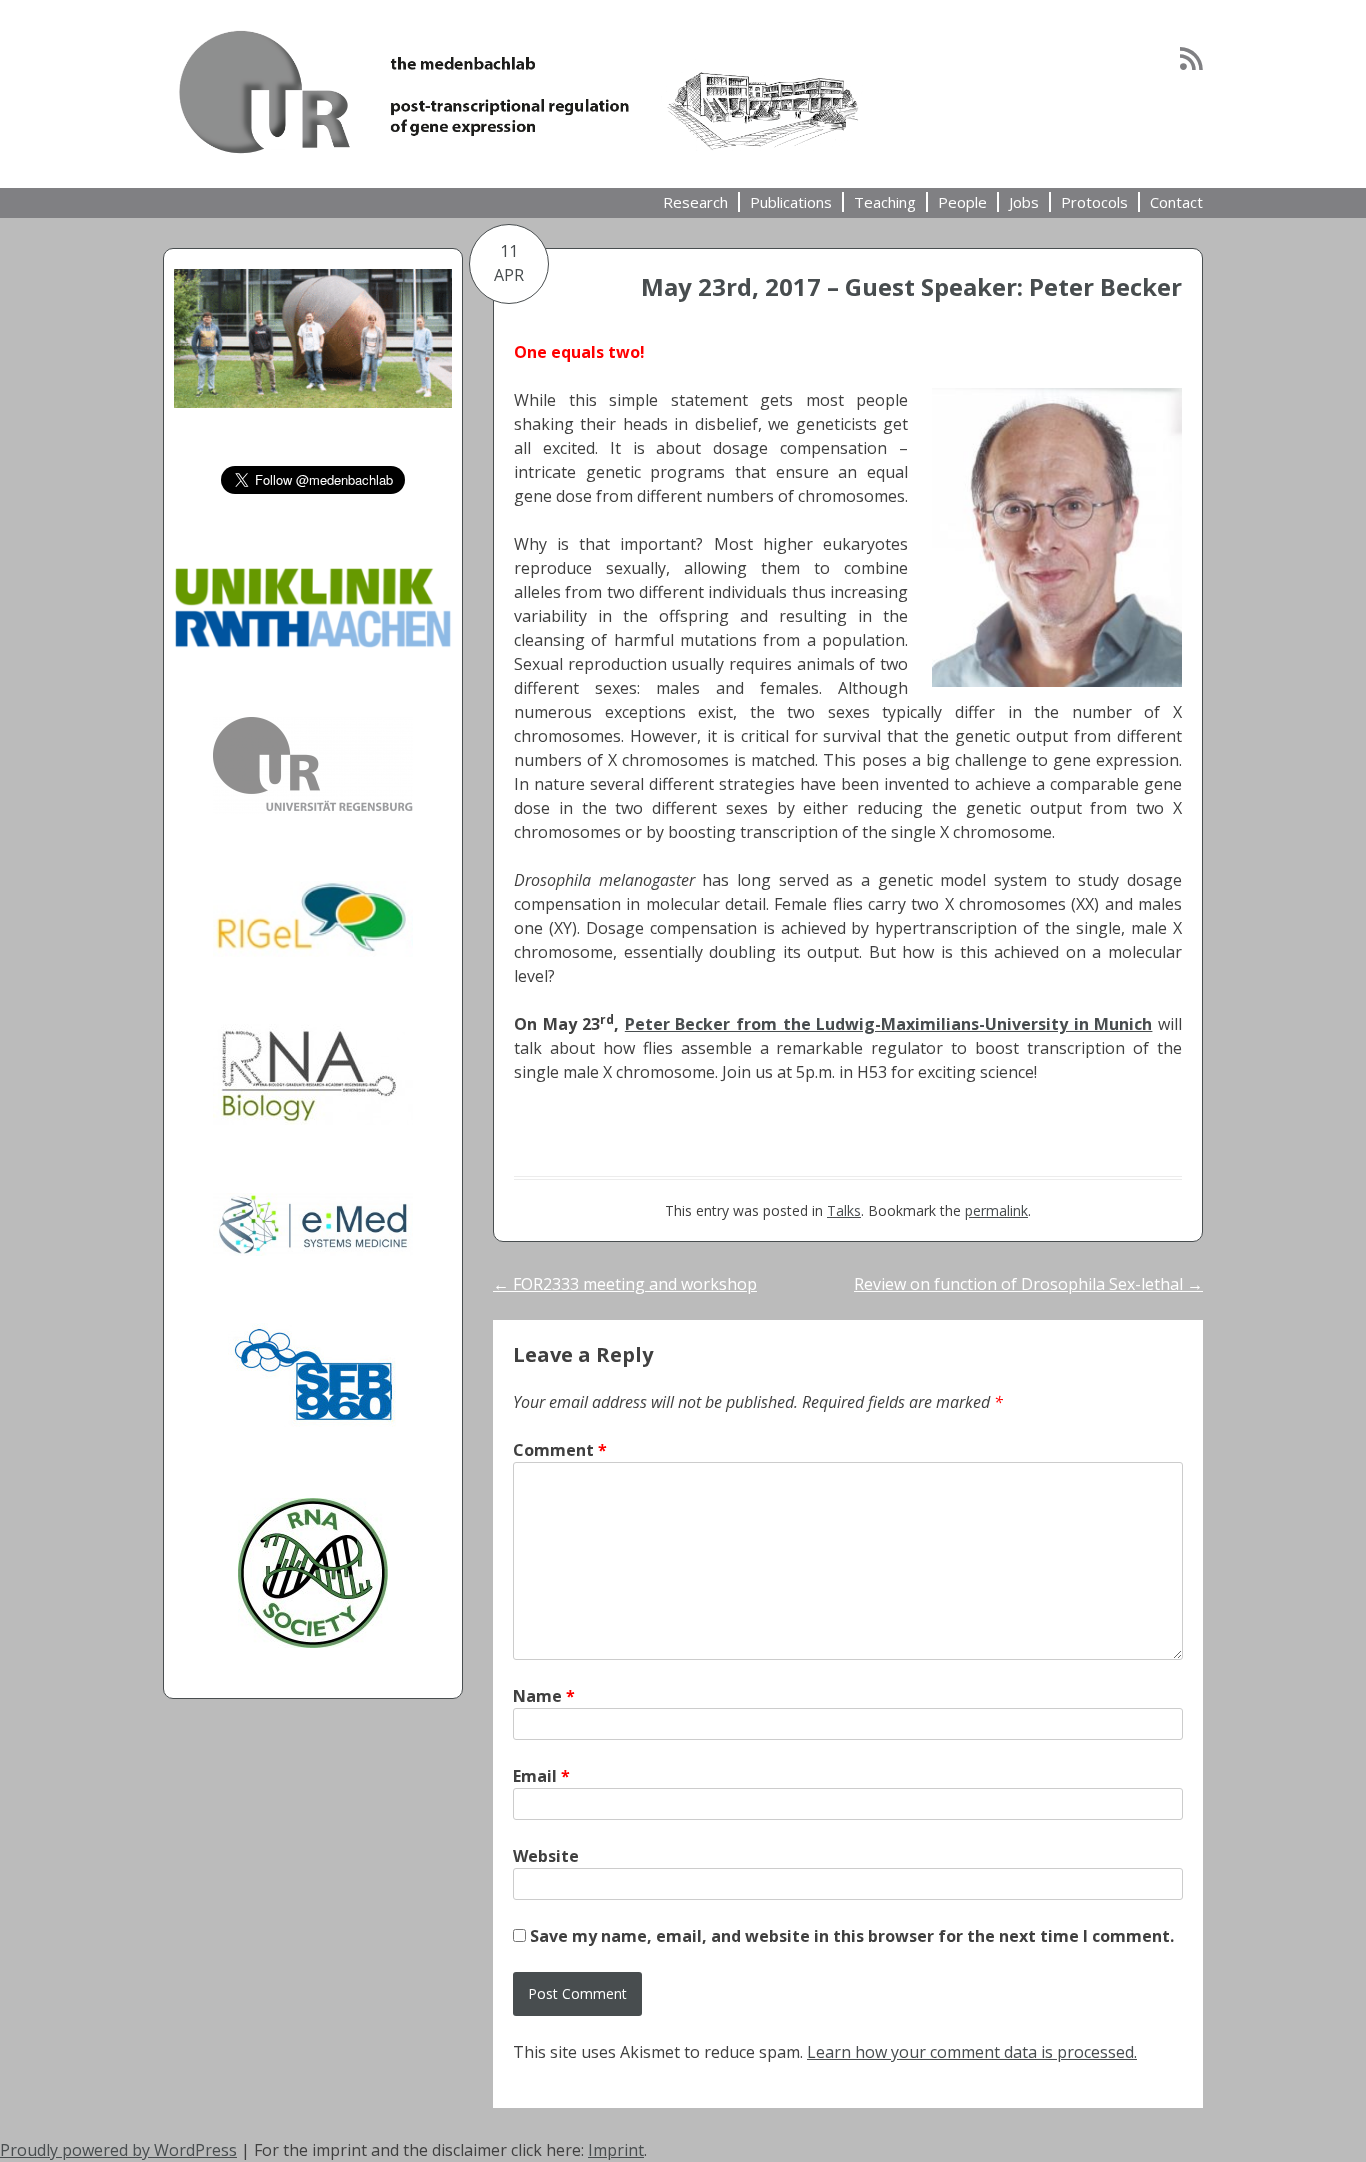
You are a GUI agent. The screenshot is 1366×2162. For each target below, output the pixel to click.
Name (544, 1696)
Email (541, 1776)
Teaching (885, 202)
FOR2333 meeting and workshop (625, 1284)
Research (695, 202)
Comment (560, 1450)
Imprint (616, 2150)
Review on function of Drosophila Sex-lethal (1028, 1284)
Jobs (1024, 202)
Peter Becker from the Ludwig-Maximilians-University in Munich (889, 1024)
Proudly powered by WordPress (118, 2150)
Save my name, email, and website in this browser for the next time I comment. (852, 1936)
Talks (844, 1210)
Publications (791, 202)
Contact (1176, 202)
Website (546, 1856)
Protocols (1094, 202)
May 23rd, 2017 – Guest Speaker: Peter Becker (911, 286)
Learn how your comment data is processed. (972, 2052)
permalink (996, 1210)
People (962, 202)
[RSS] (1191, 58)
